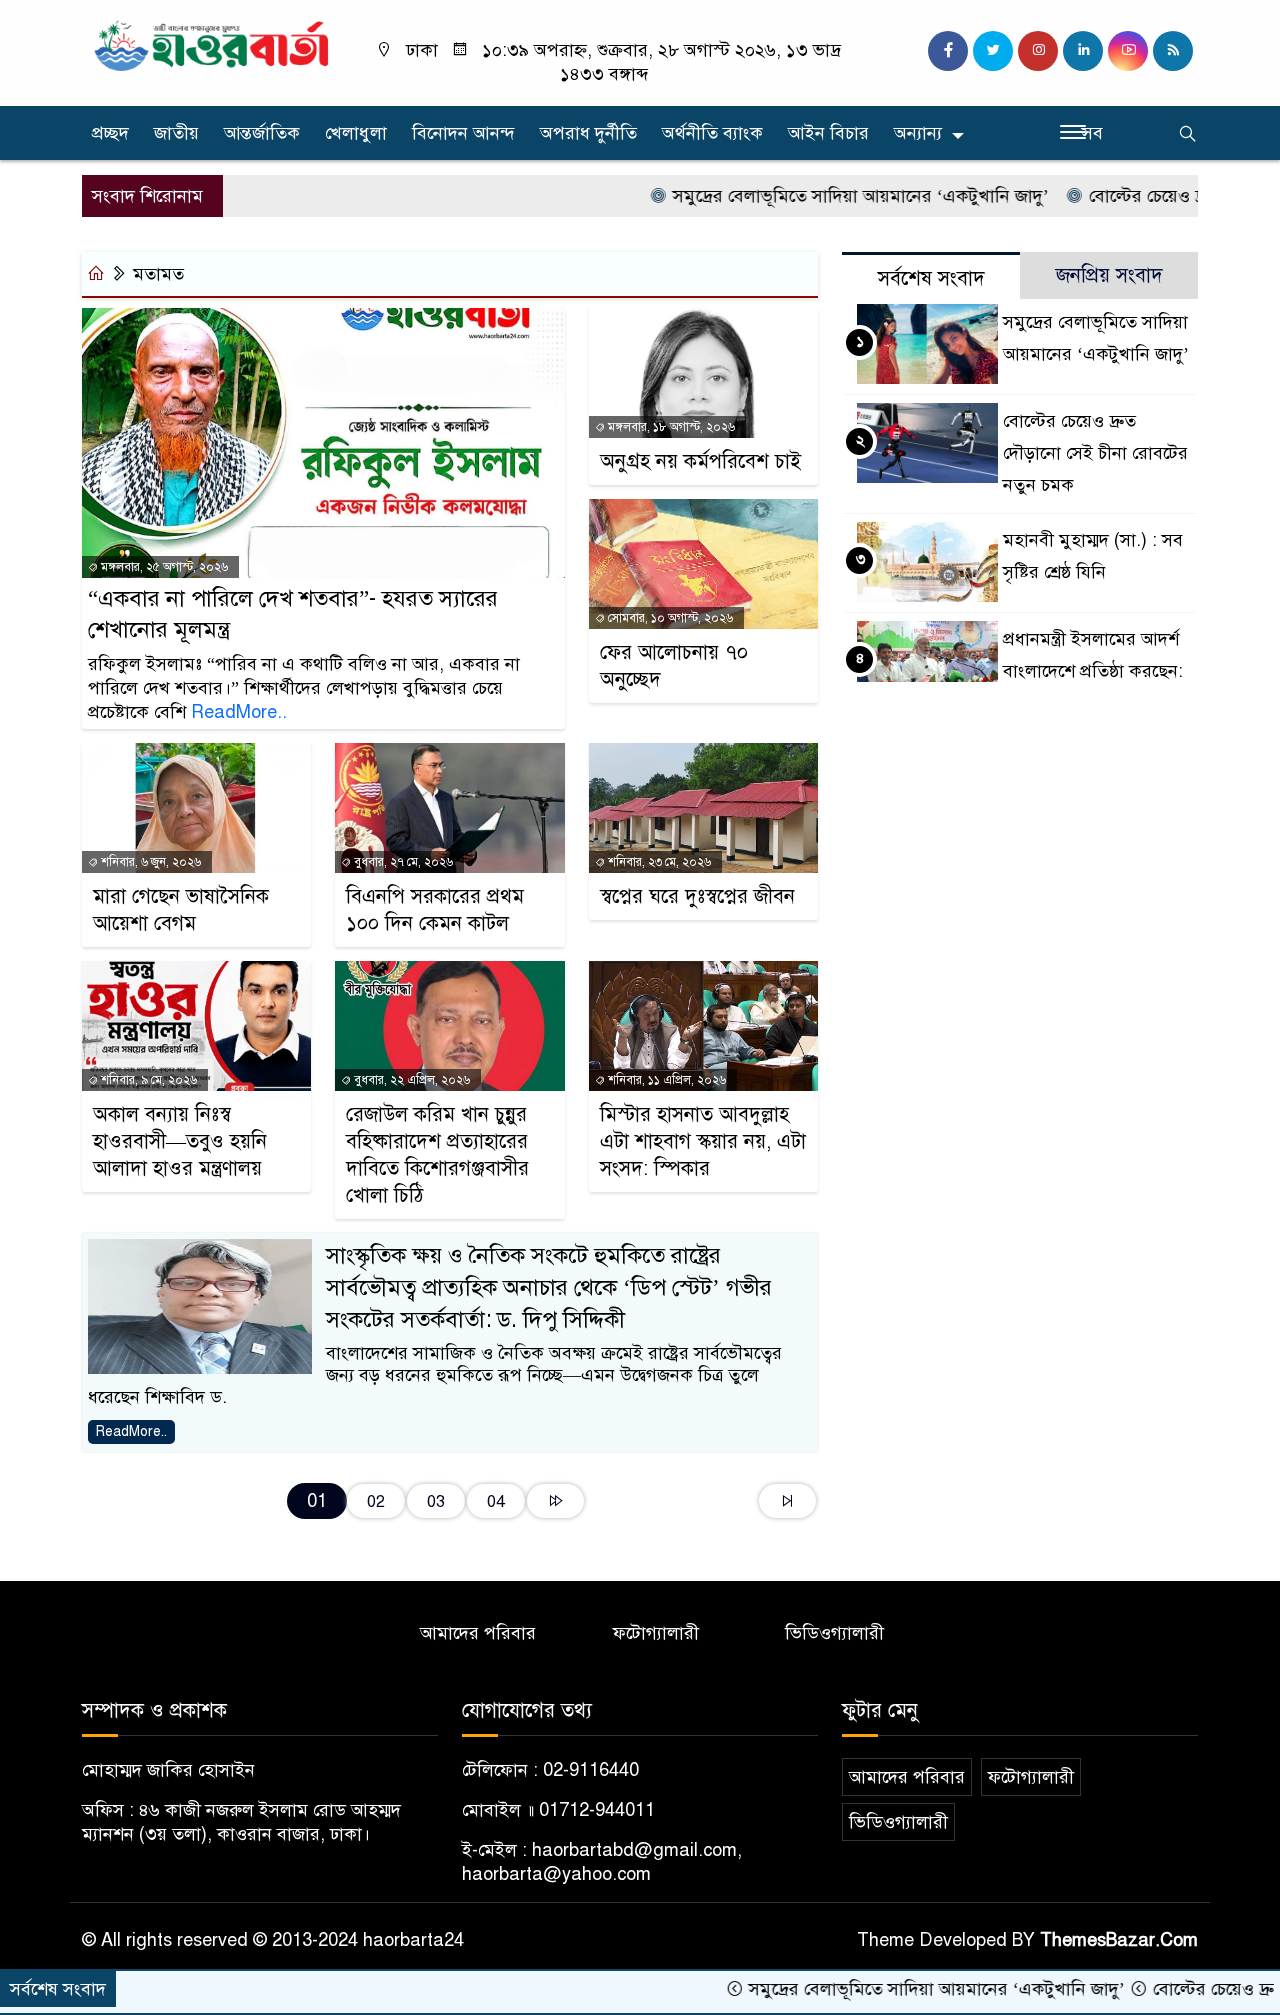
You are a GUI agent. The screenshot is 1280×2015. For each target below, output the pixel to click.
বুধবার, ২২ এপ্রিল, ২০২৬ (410, 1080)
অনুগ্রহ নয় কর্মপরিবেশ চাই (700, 461)
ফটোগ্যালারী (656, 1633)
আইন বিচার (828, 133)
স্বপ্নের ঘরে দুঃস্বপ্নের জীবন (697, 896)
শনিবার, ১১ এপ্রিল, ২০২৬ (665, 1080)
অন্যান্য (918, 133)
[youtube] (1128, 51)
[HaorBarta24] (212, 44)
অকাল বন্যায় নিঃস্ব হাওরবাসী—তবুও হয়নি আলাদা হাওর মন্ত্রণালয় (180, 1141)
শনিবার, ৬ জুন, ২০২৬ (149, 862)
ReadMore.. (239, 712)
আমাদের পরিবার (478, 1633)
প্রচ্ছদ (110, 133)
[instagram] (1038, 51)
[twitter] (993, 51)
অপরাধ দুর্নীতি (588, 133)
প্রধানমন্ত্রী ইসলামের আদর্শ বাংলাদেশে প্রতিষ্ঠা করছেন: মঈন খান (1093, 671)
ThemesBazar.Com (1119, 1940)
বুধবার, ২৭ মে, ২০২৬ (402, 862)
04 (496, 1501)
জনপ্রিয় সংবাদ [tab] (1109, 275)
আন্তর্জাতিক (262, 133)
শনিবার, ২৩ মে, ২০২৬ (658, 862)
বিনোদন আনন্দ (463, 133)
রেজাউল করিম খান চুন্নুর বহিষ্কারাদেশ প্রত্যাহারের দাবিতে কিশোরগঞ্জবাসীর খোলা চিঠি (437, 1155)
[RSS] (1173, 51)
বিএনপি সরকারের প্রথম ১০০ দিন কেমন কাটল (435, 910)
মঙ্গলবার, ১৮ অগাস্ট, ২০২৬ (670, 427)
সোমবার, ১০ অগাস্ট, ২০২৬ (669, 618)
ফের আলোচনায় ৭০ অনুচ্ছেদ (674, 666)
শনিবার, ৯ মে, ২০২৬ (147, 1080)
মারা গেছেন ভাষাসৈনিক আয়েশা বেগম (181, 910)
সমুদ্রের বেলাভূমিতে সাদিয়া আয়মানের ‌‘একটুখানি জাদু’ (803, 196)
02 (376, 1501)
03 (436, 1501)
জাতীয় (176, 133)
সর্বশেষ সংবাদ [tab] (931, 278)
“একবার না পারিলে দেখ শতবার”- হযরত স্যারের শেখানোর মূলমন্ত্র (293, 614)
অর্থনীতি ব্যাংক (712, 133)
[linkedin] (1083, 51)
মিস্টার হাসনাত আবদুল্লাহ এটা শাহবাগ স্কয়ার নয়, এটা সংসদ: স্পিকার (703, 1141)
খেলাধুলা (356, 133)
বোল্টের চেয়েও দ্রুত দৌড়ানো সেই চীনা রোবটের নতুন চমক (1095, 453)
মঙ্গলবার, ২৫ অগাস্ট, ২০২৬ (163, 567)
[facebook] (948, 51)
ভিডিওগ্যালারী (834, 1633)
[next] (555, 1501)
